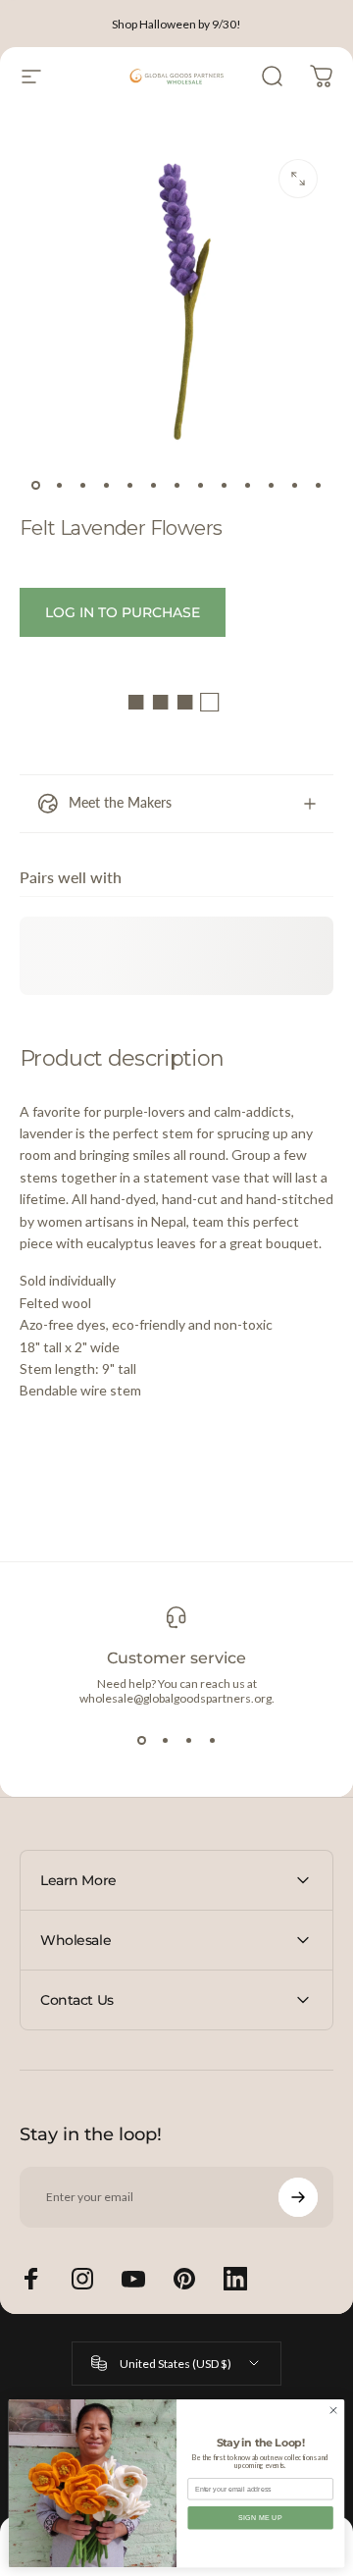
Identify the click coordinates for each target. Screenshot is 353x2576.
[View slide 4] (212, 1741)
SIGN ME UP (261, 2518)
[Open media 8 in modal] (298, 179)
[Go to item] (35, 485)
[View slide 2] (165, 1741)
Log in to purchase (123, 612)
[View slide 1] (141, 1741)
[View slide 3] (188, 1741)
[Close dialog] (333, 2411)
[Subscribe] (298, 2197)
